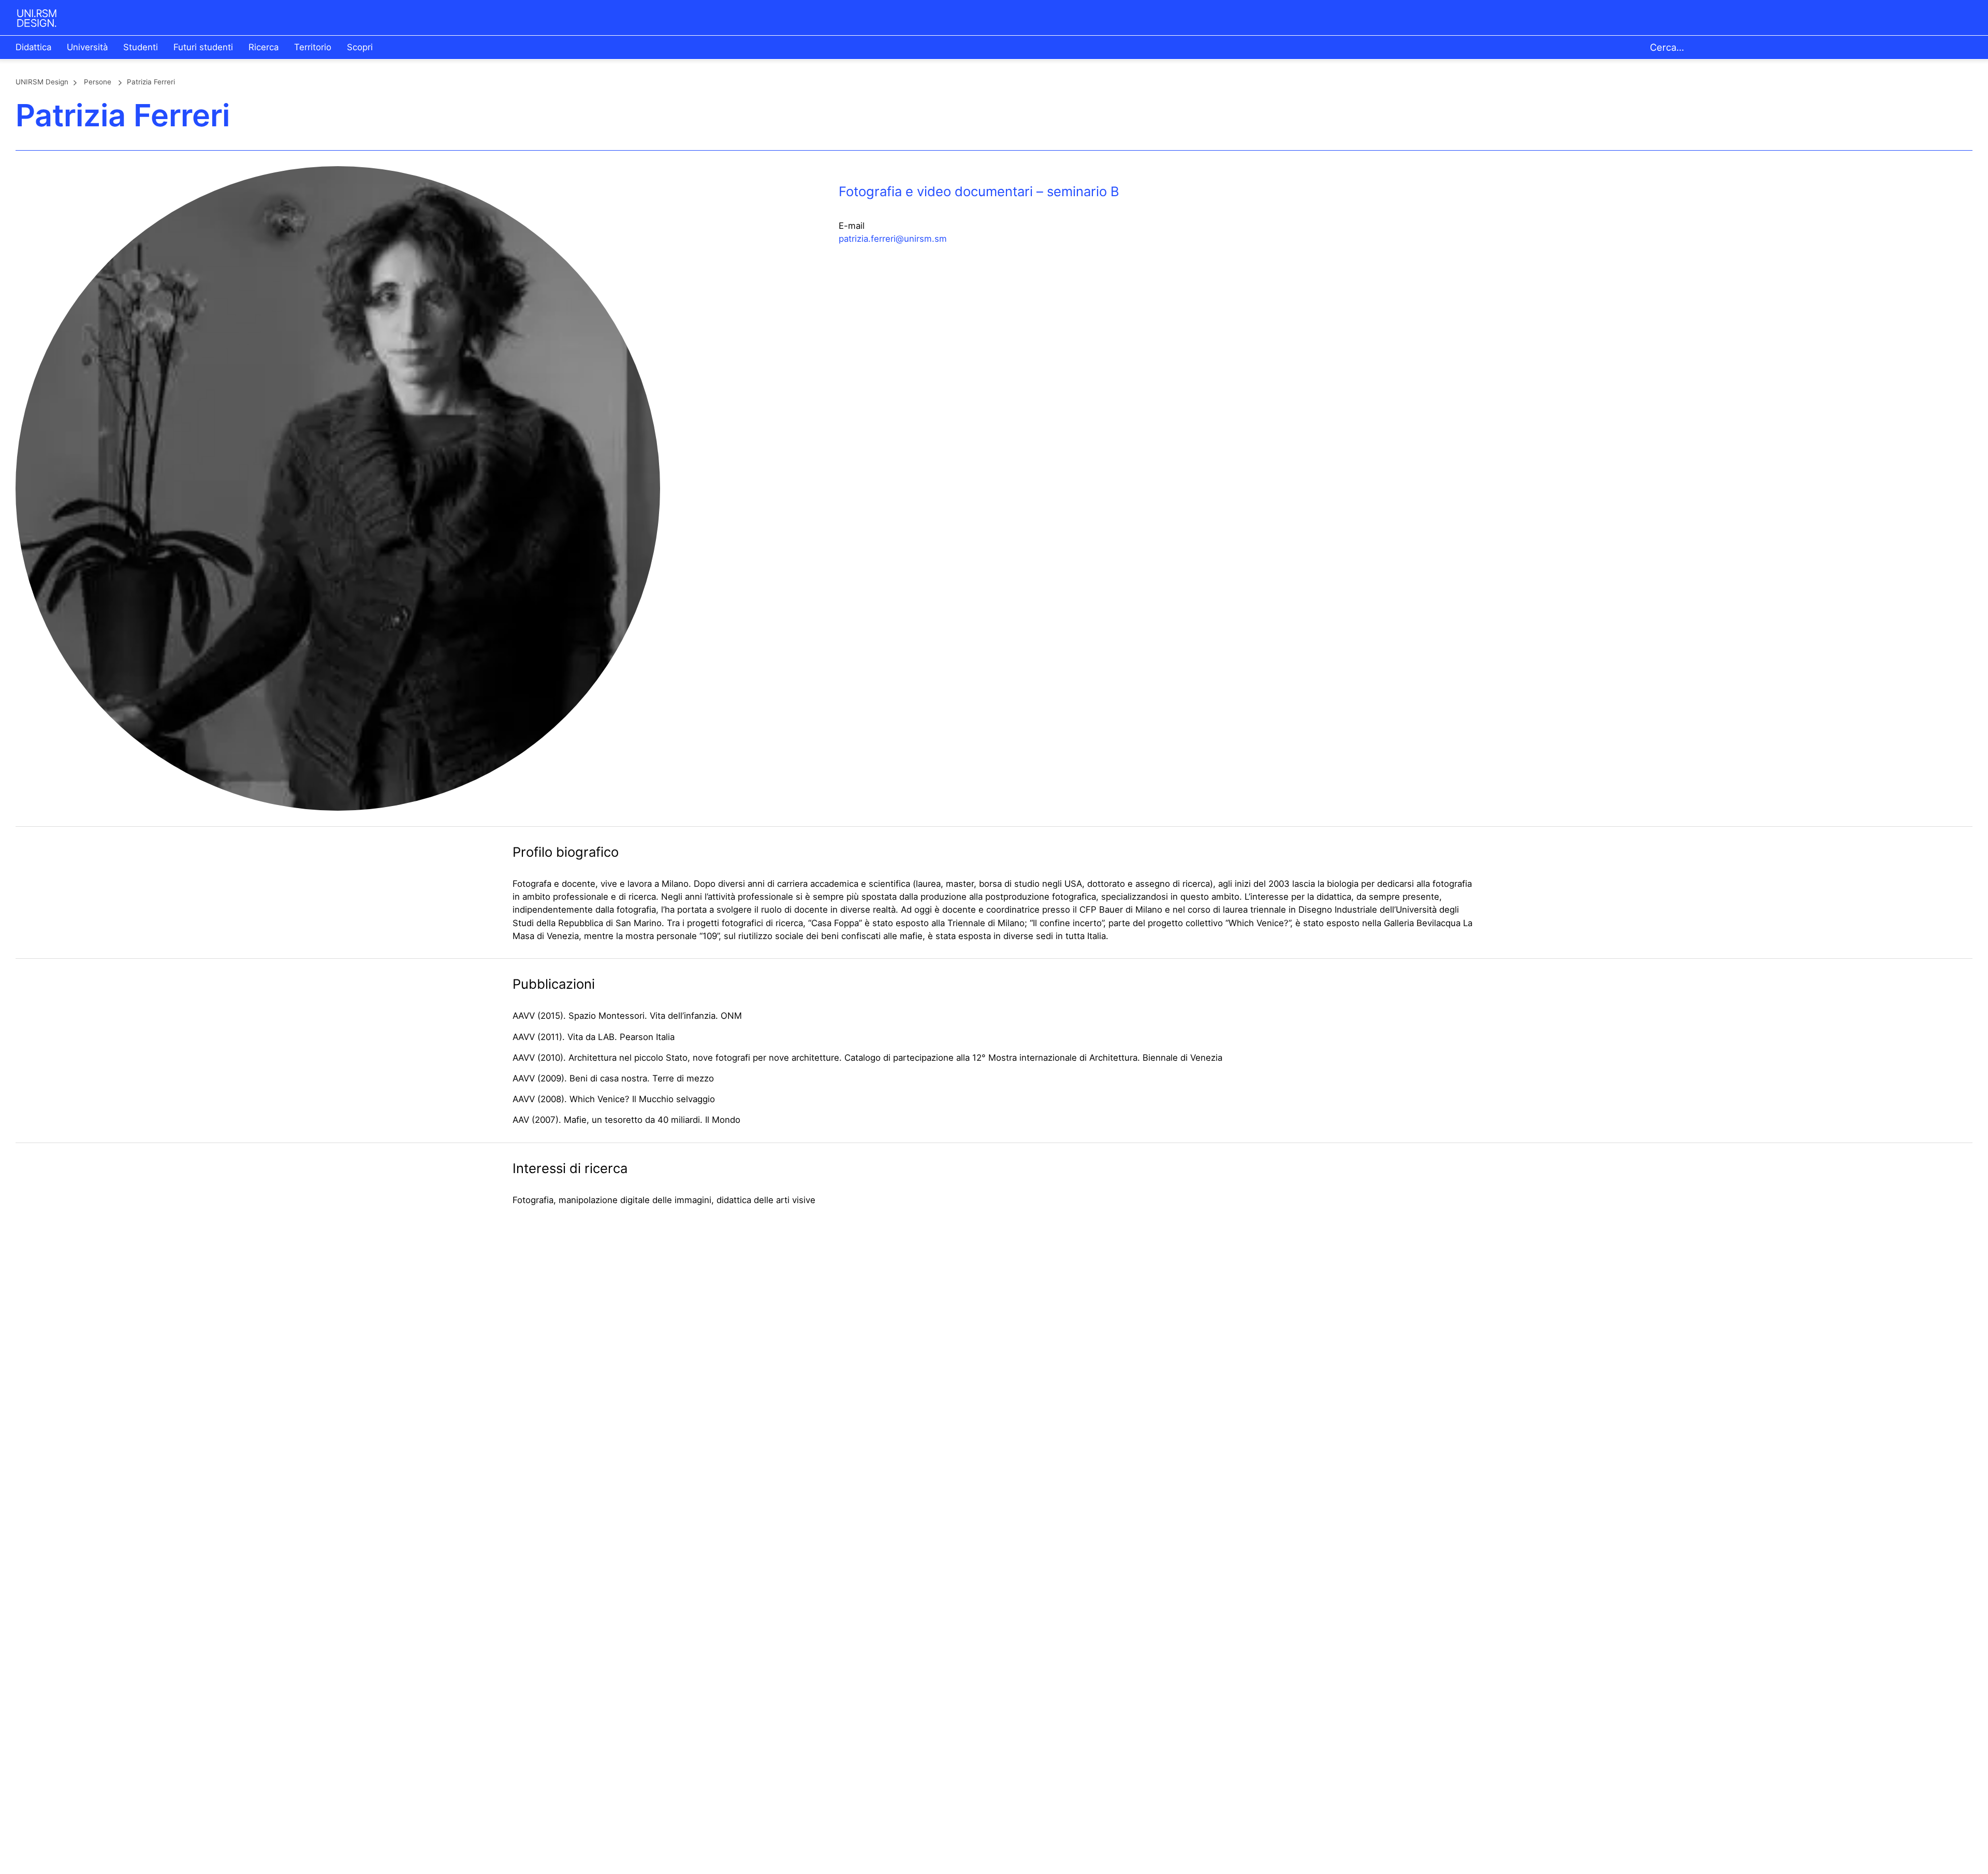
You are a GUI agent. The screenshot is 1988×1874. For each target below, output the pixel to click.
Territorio (313, 47)
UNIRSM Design (42, 82)
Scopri (360, 47)
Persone (98, 82)
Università (87, 47)
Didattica (33, 47)
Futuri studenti (203, 47)
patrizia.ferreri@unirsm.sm (893, 239)
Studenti (141, 47)
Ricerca (264, 47)
